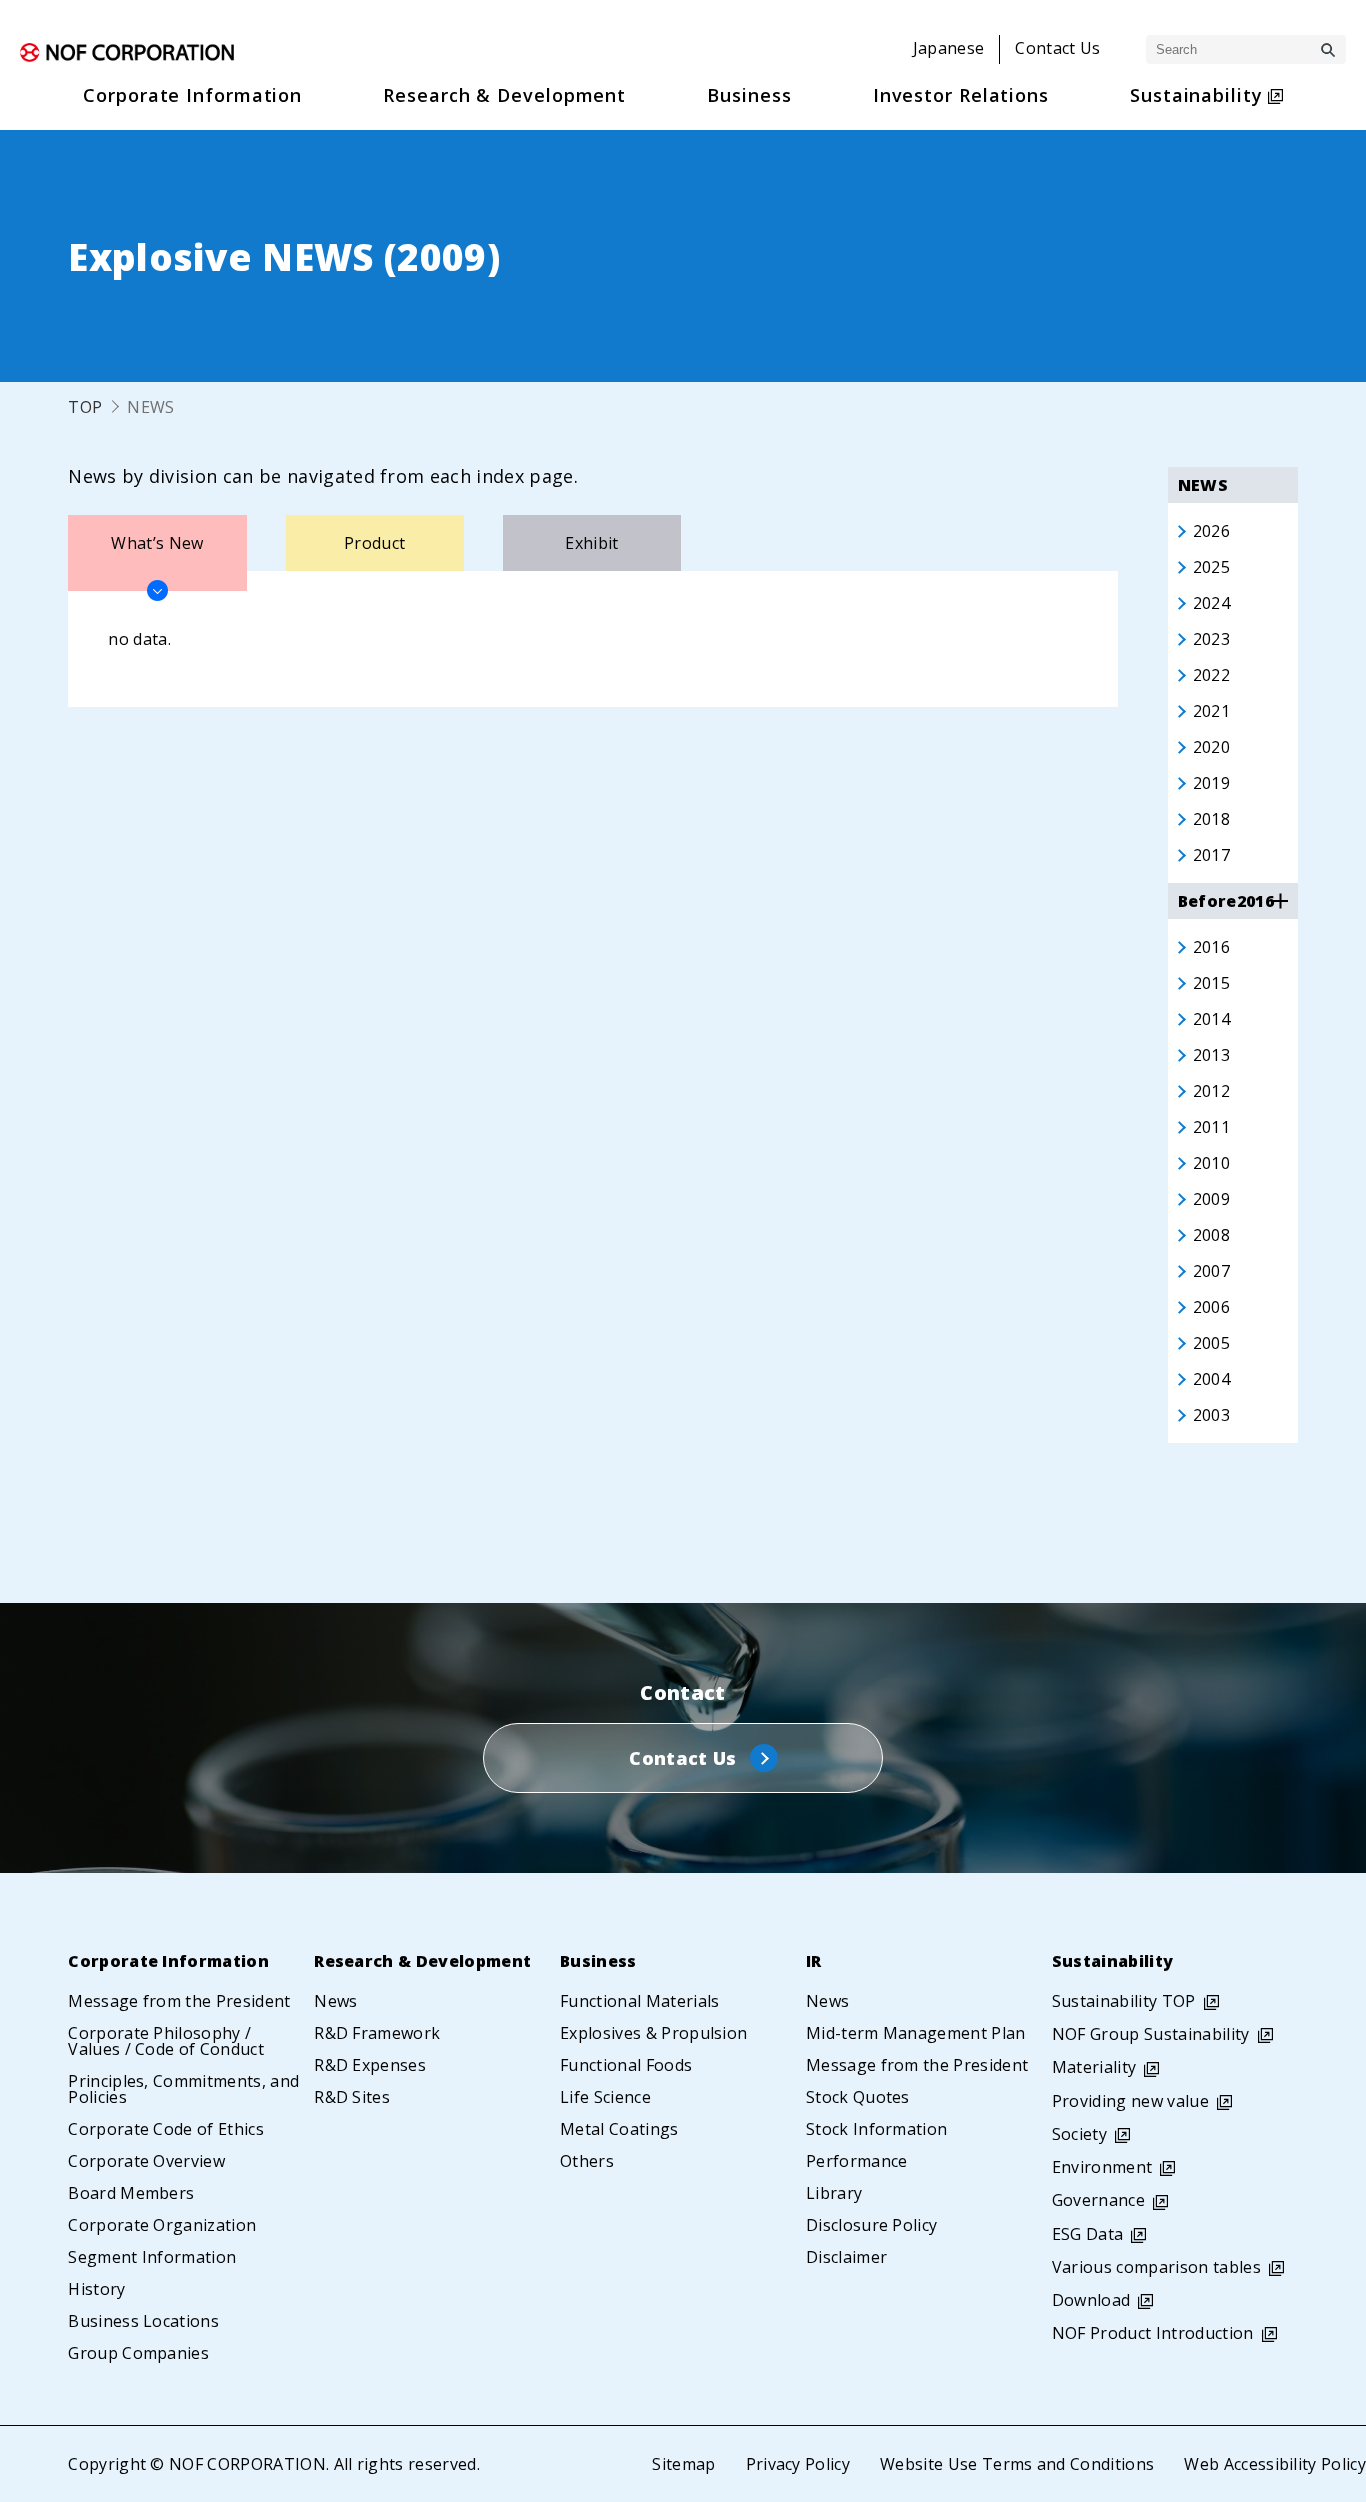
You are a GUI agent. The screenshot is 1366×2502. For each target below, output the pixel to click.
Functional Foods (626, 2065)
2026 (1211, 531)
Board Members (131, 2193)
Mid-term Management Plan (916, 2033)
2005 (1211, 1343)
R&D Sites (352, 2097)
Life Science (605, 2097)
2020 (1211, 747)
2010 (1211, 1163)
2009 (1211, 1199)
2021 (1211, 711)
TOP (85, 407)
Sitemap (683, 2464)
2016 (1211, 947)
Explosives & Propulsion (653, 2033)
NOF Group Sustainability (1151, 2034)
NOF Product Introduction (1153, 2333)
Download (1091, 2300)
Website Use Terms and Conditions (1017, 2464)
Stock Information (876, 2129)
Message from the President (179, 2001)
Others (587, 2161)
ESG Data (1088, 2234)
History (96, 2289)
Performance (857, 2161)
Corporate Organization (162, 2225)
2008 (1211, 1235)
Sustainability (1112, 1961)
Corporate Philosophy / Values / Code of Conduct (166, 2041)
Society (1079, 2134)
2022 (1211, 675)
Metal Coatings (619, 2129)
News (335, 2001)
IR (814, 1961)
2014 (1211, 1019)
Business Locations (143, 2321)
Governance (1098, 2200)
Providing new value (1130, 2101)
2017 (1211, 855)
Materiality (1094, 2067)
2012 (1211, 1091)
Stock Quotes (858, 2097)
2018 (1211, 819)
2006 (1211, 1307)
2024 (1211, 603)
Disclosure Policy (871, 2225)
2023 (1211, 639)
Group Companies (138, 2353)
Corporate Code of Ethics (166, 2129)
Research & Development (422, 1961)
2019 (1211, 783)
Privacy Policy (798, 2464)
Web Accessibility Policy (1275, 2464)
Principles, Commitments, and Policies (183, 2089)
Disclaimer (846, 2257)
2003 (1211, 1415)
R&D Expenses (370, 2065)
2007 (1211, 1271)
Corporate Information (168, 1961)
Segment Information (152, 2257)
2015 (1211, 983)
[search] (1328, 50)
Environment (1102, 2167)
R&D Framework (377, 2033)
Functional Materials (639, 2001)
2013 (1211, 1055)
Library (834, 2193)
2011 (1211, 1127)
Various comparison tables (1156, 2267)
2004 (1211, 1379)
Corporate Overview (146, 2161)
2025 (1211, 567)
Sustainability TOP (1124, 2001)
